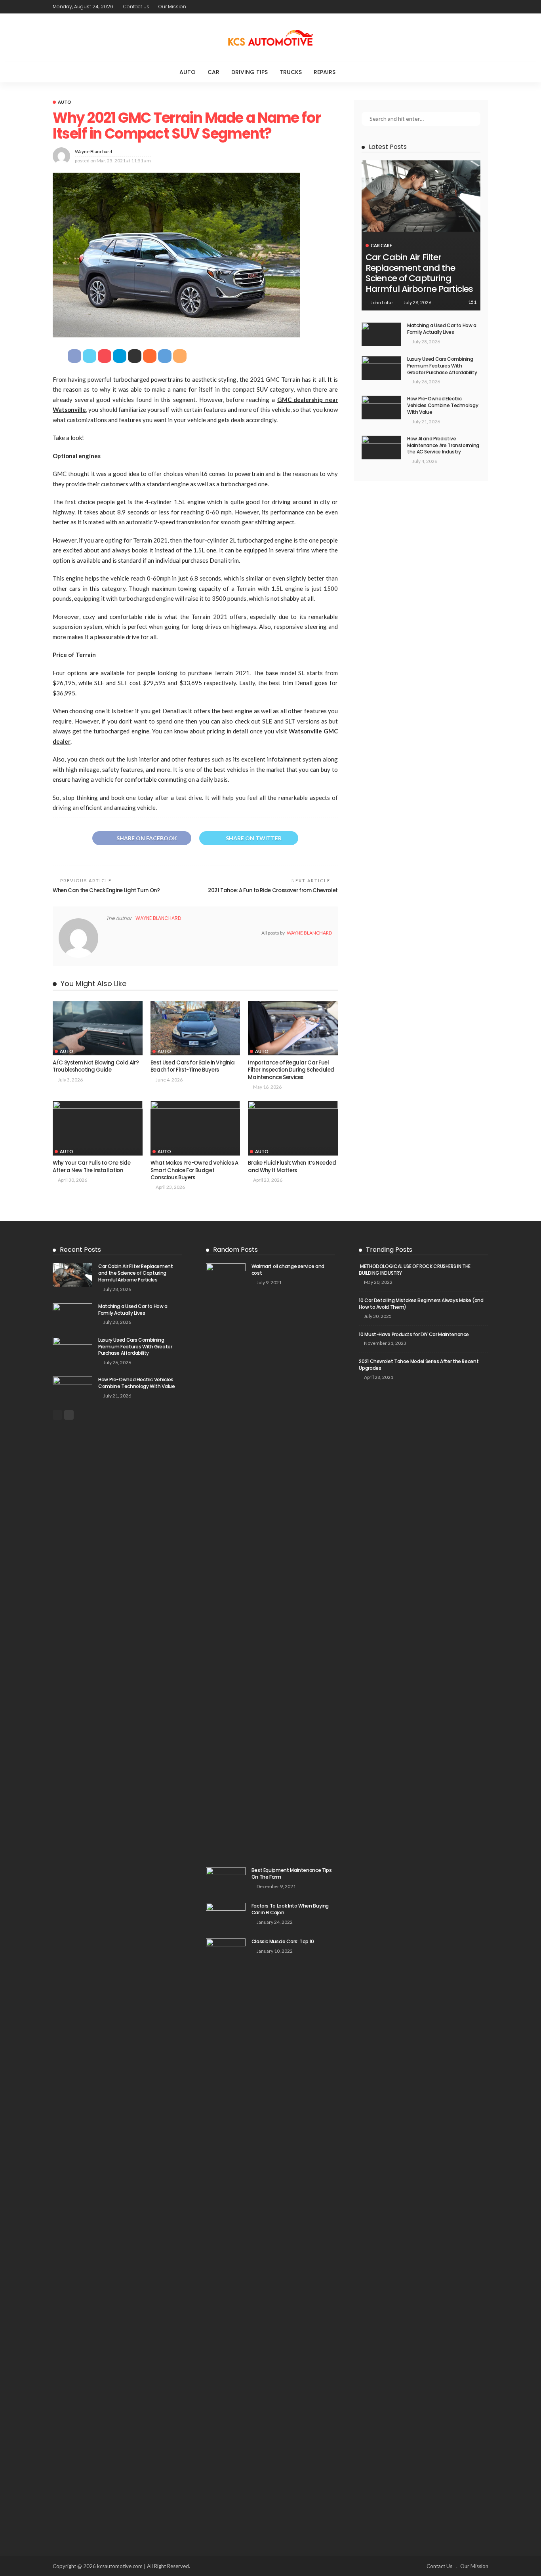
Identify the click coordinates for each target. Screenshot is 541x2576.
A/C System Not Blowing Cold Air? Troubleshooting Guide (96, 1066)
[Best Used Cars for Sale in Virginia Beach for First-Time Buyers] (195, 1028)
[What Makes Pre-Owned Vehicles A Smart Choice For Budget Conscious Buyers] (195, 1128)
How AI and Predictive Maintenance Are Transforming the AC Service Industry (443, 445)
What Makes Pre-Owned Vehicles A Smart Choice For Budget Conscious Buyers (194, 1170)
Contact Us (136, 7)
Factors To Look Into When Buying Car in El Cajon (290, 1909)
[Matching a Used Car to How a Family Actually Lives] (381, 334)
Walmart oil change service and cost (288, 1270)
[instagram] (234, 7)
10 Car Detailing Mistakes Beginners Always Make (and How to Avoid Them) (421, 1304)
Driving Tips (250, 72)
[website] (109, 933)
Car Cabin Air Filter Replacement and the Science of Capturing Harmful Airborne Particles (419, 273)
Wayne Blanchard (93, 151)
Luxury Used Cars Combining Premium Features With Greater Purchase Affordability (442, 366)
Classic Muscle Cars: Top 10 (283, 1941)
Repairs (325, 72)
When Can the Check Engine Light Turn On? (106, 890)
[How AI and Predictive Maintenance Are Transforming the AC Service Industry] (381, 447)
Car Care (381, 245)
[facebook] (203, 7)
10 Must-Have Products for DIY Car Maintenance (414, 1334)
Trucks (291, 72)
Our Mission (172, 7)
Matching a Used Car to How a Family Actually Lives (442, 329)
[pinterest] (224, 7)
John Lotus (382, 302)
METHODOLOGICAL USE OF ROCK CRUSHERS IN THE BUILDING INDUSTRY (415, 1270)
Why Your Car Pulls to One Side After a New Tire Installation (91, 1166)
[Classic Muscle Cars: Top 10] (226, 2235)
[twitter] (213, 7)
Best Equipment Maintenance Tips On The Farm (292, 1873)
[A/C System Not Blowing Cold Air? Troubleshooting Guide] (98, 1028)
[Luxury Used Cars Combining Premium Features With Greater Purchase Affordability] (381, 368)
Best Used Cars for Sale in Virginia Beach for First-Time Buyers (193, 1066)
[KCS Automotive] (270, 38)
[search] (358, 72)
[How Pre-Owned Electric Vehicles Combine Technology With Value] (381, 407)
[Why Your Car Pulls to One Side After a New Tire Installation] (98, 1128)
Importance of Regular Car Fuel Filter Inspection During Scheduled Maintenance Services (291, 1070)
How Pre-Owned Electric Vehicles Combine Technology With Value (443, 405)
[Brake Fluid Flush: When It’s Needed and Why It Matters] (293, 1128)
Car (213, 72)
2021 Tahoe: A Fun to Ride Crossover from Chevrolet (273, 890)
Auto (188, 72)
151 (472, 302)
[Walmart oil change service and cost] (226, 1560)
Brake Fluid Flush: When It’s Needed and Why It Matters (292, 1166)
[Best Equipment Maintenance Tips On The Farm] (226, 1880)
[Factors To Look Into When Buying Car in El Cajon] (226, 1916)
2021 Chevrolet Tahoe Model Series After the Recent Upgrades (419, 1365)
